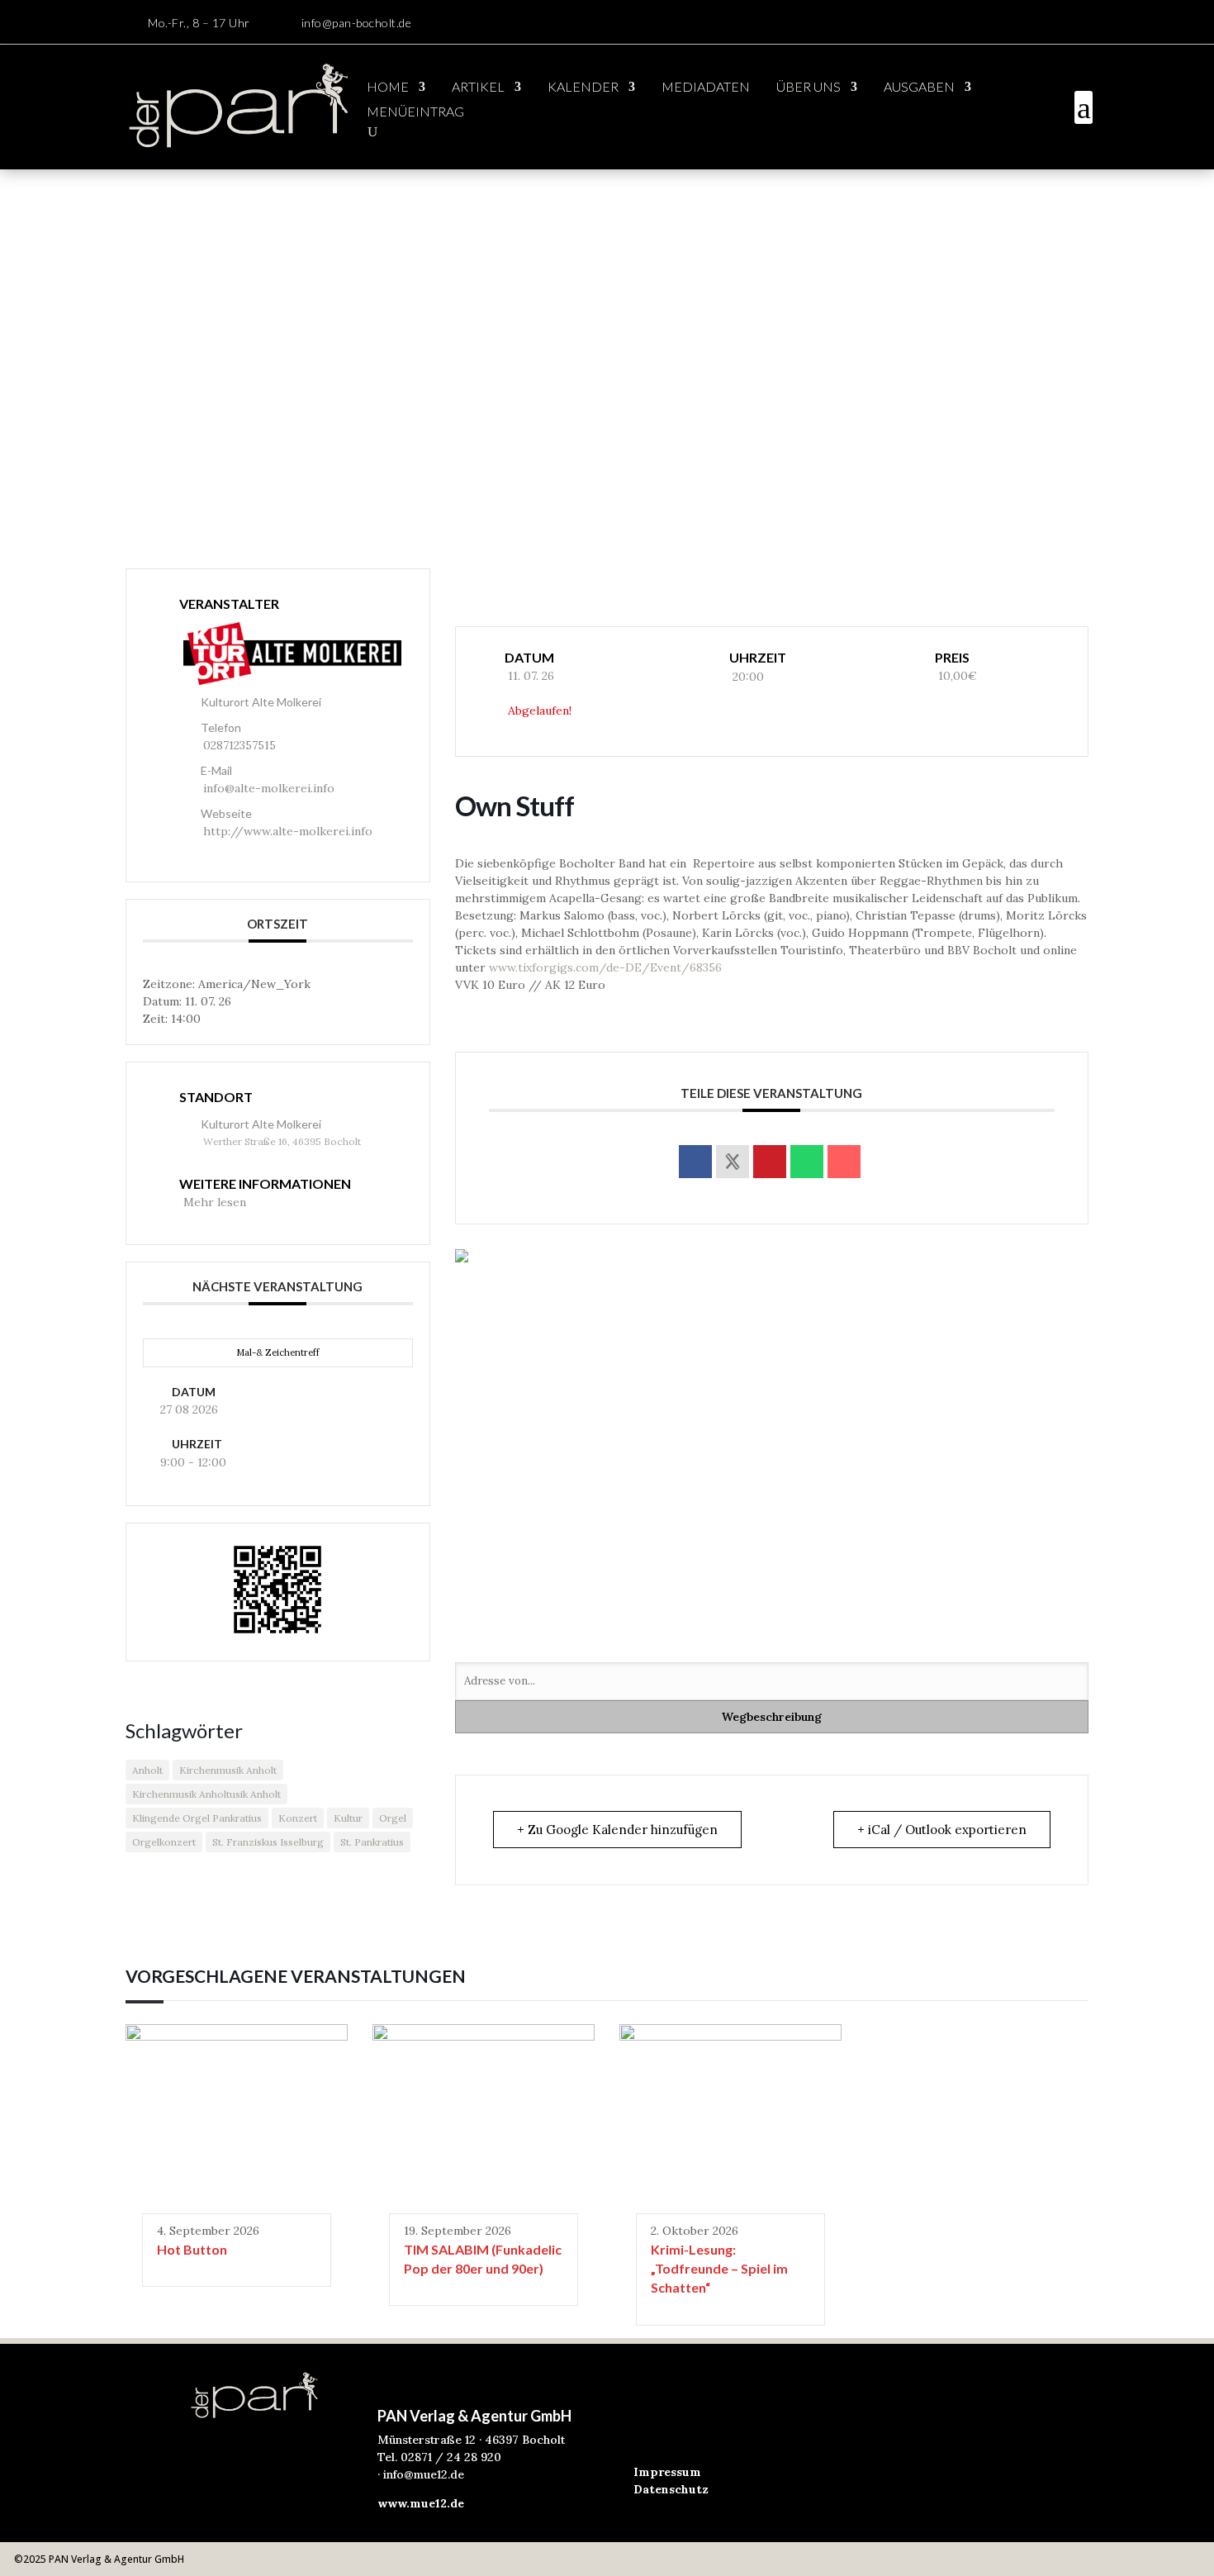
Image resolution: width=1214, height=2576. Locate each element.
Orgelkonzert (164, 1842)
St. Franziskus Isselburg (268, 1842)
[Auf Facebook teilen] (695, 1162)
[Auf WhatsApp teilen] (807, 1162)
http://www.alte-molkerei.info (288, 831)
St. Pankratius (372, 1842)
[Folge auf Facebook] (1046, 23)
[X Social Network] (733, 1162)
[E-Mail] (844, 1162)
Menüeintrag (415, 112)
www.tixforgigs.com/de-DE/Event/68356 (605, 967)
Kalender (583, 88)
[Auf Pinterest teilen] (770, 1162)
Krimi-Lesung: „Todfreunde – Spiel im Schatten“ (719, 2269)
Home (388, 88)
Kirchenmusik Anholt (228, 1770)
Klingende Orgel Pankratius (197, 1818)
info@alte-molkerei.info (269, 788)
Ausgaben (919, 88)
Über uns (809, 88)
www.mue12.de (421, 2503)
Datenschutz (671, 2489)
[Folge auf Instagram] (1079, 23)
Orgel (393, 1818)
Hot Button (192, 2249)
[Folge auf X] (713, 2422)
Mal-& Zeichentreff (278, 1352)
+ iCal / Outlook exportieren (942, 1830)
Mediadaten (706, 88)
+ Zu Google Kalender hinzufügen (617, 1830)
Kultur (348, 1818)
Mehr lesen (215, 1202)
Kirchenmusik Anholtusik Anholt (206, 1794)
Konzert (298, 1818)
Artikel (478, 88)
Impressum (667, 2472)
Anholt (147, 1770)
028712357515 (239, 745)
